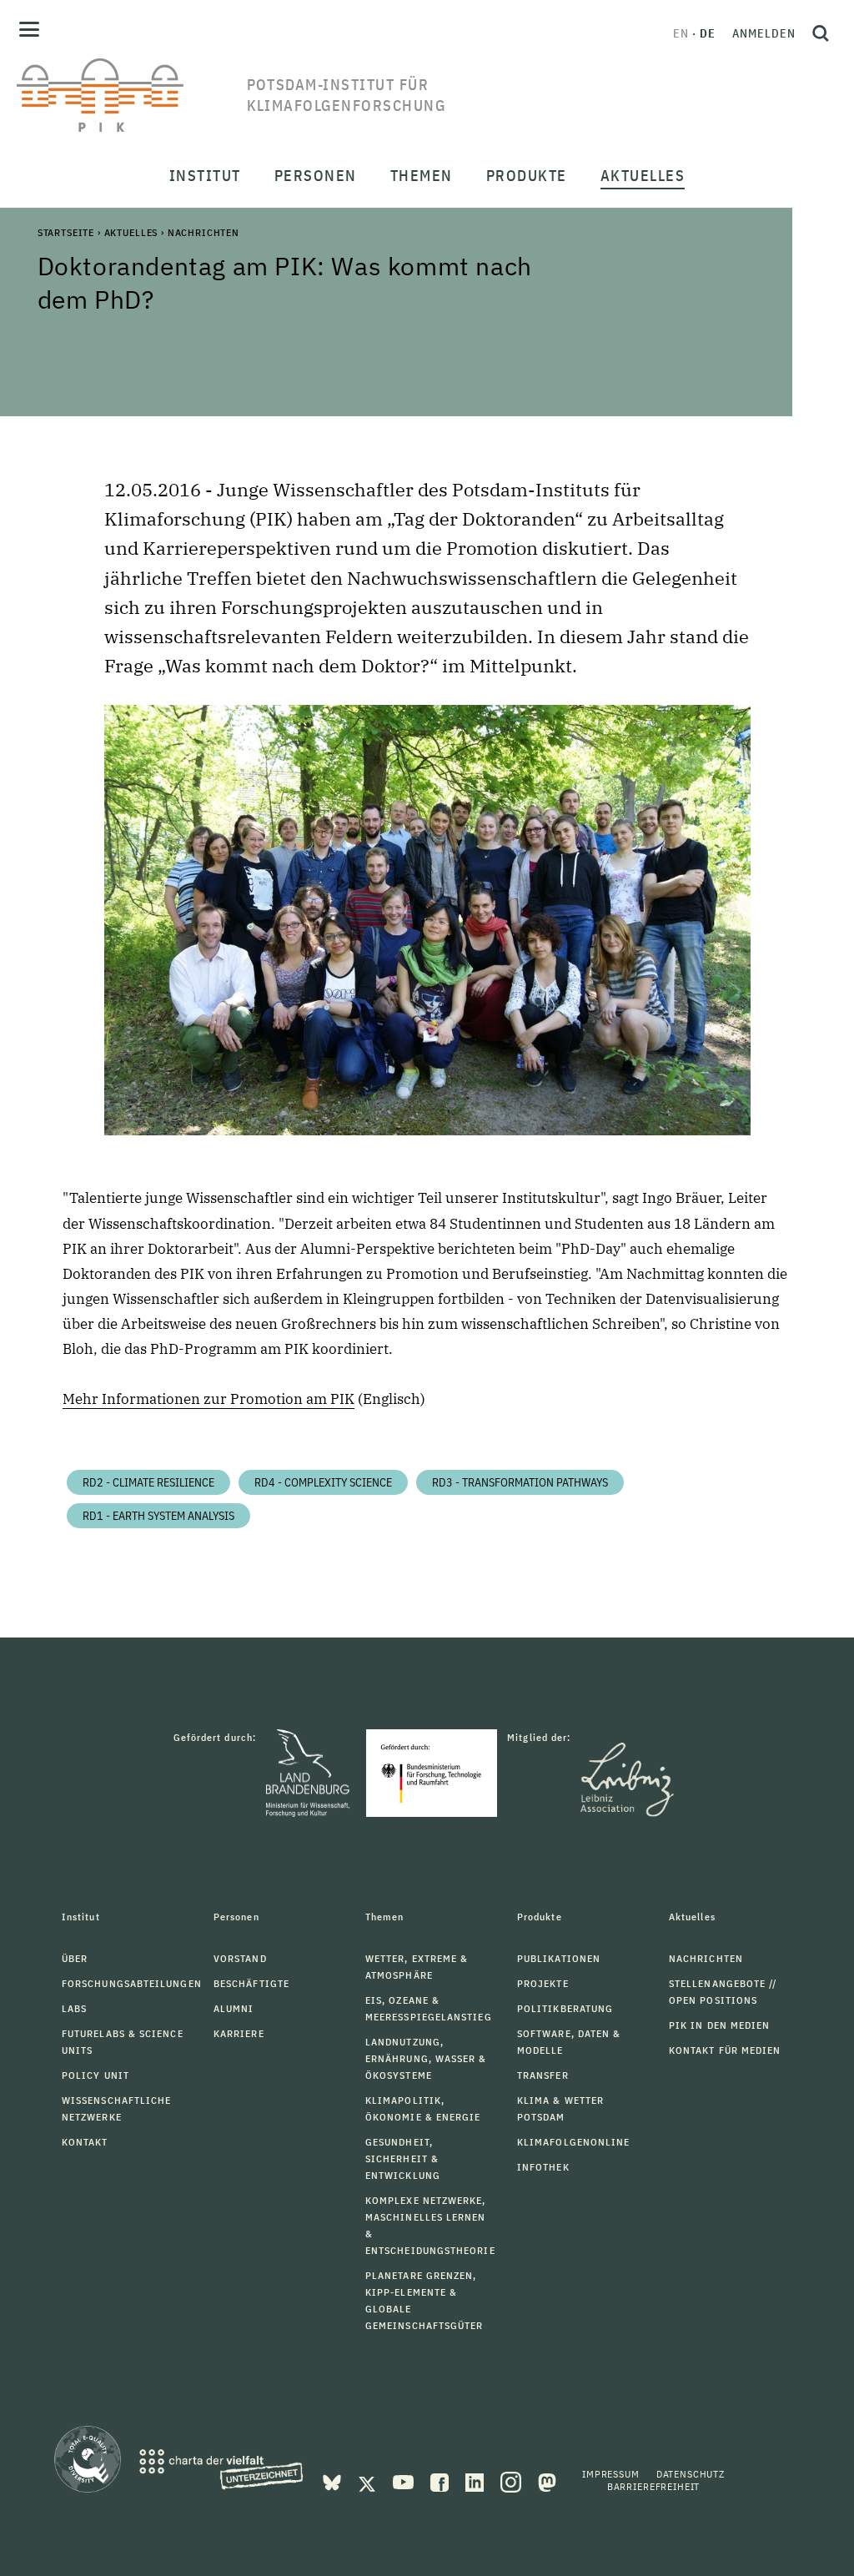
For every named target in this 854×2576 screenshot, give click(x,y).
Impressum (611, 2474)
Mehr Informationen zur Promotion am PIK (208, 1399)
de (708, 33)
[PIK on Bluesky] (334, 2481)
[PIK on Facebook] (441, 2481)
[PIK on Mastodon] (547, 2481)
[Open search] (821, 33)
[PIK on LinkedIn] (476, 2481)
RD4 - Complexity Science (323, 1482)
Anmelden (764, 33)
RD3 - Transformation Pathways (520, 1482)
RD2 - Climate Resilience (148, 1482)
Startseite (66, 232)
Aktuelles (131, 232)
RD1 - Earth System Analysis (158, 1516)
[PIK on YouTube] (405, 2481)
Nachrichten (203, 232)
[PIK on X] (369, 2481)
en (681, 33)
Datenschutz (691, 2474)
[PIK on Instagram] (512, 2481)
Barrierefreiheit (653, 2486)
